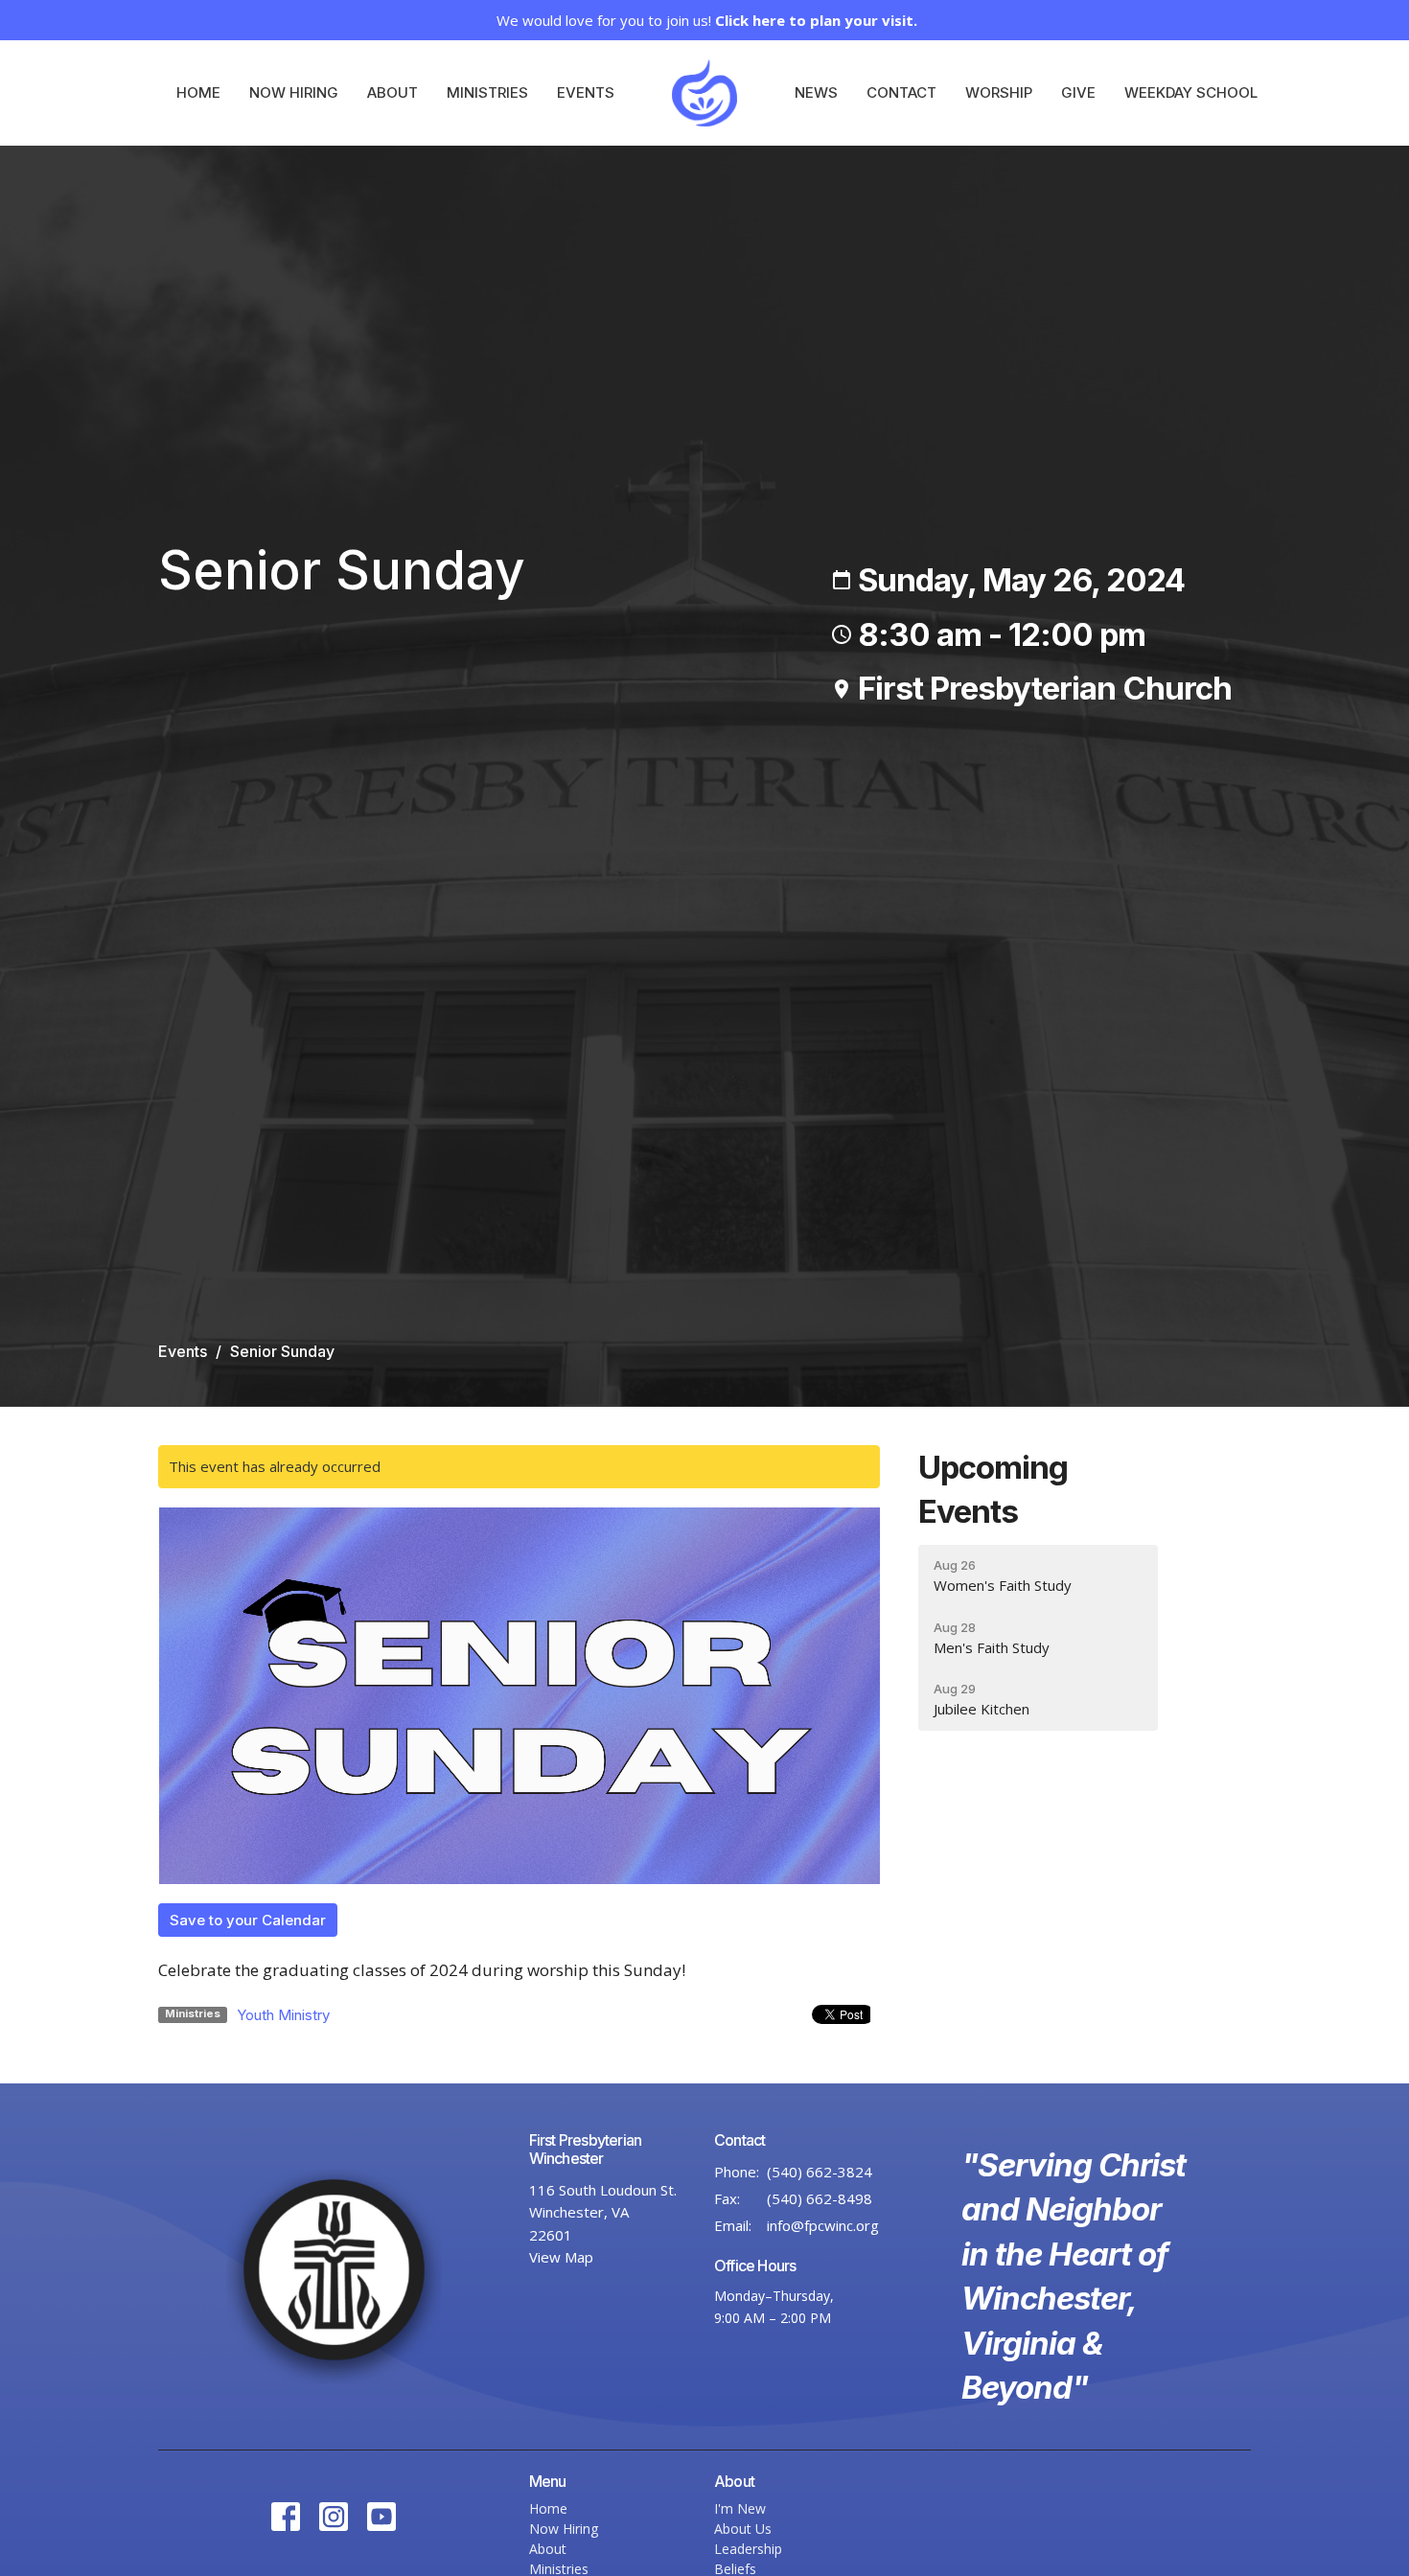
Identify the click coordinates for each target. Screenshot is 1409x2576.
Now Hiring (294, 92)
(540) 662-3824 (820, 2172)
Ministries (487, 92)
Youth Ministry (283, 2015)
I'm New (740, 2508)
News (816, 92)
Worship (999, 92)
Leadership (748, 2549)
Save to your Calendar (248, 1920)
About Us (743, 2529)
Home (198, 92)
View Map (561, 2257)
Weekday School (1191, 92)
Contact (901, 92)
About (393, 92)
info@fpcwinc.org (823, 2225)
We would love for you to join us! (707, 20)
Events (586, 92)
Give (1078, 92)
